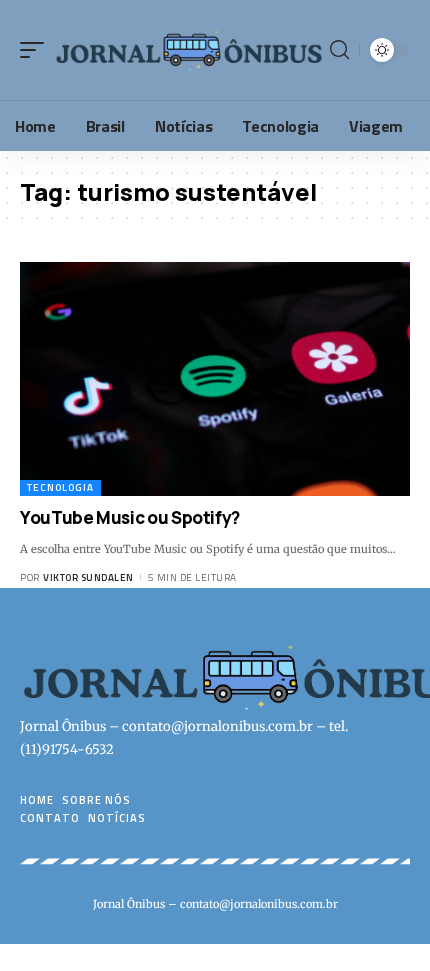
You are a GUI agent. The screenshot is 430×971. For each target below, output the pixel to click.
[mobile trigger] (37, 49)
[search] (339, 50)
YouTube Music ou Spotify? (130, 517)
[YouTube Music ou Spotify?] (215, 379)
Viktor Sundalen (88, 577)
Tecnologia (60, 487)
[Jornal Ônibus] (189, 49)
